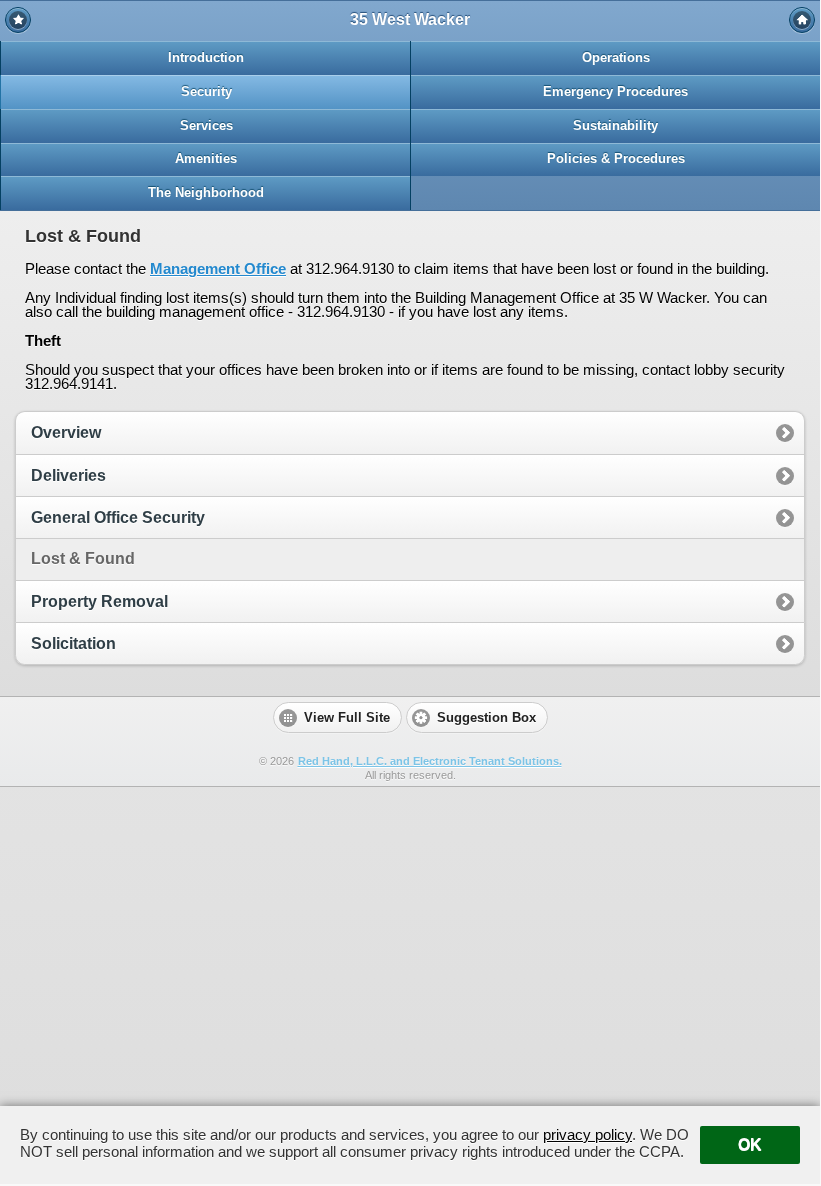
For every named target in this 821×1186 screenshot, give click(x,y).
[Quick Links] (18, 20)
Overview (66, 432)
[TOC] (802, 20)
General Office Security (118, 517)
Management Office (218, 268)
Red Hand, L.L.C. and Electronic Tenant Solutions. (430, 761)
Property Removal (99, 601)
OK (750, 1144)
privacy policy (587, 1134)
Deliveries (68, 475)
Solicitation (73, 643)
